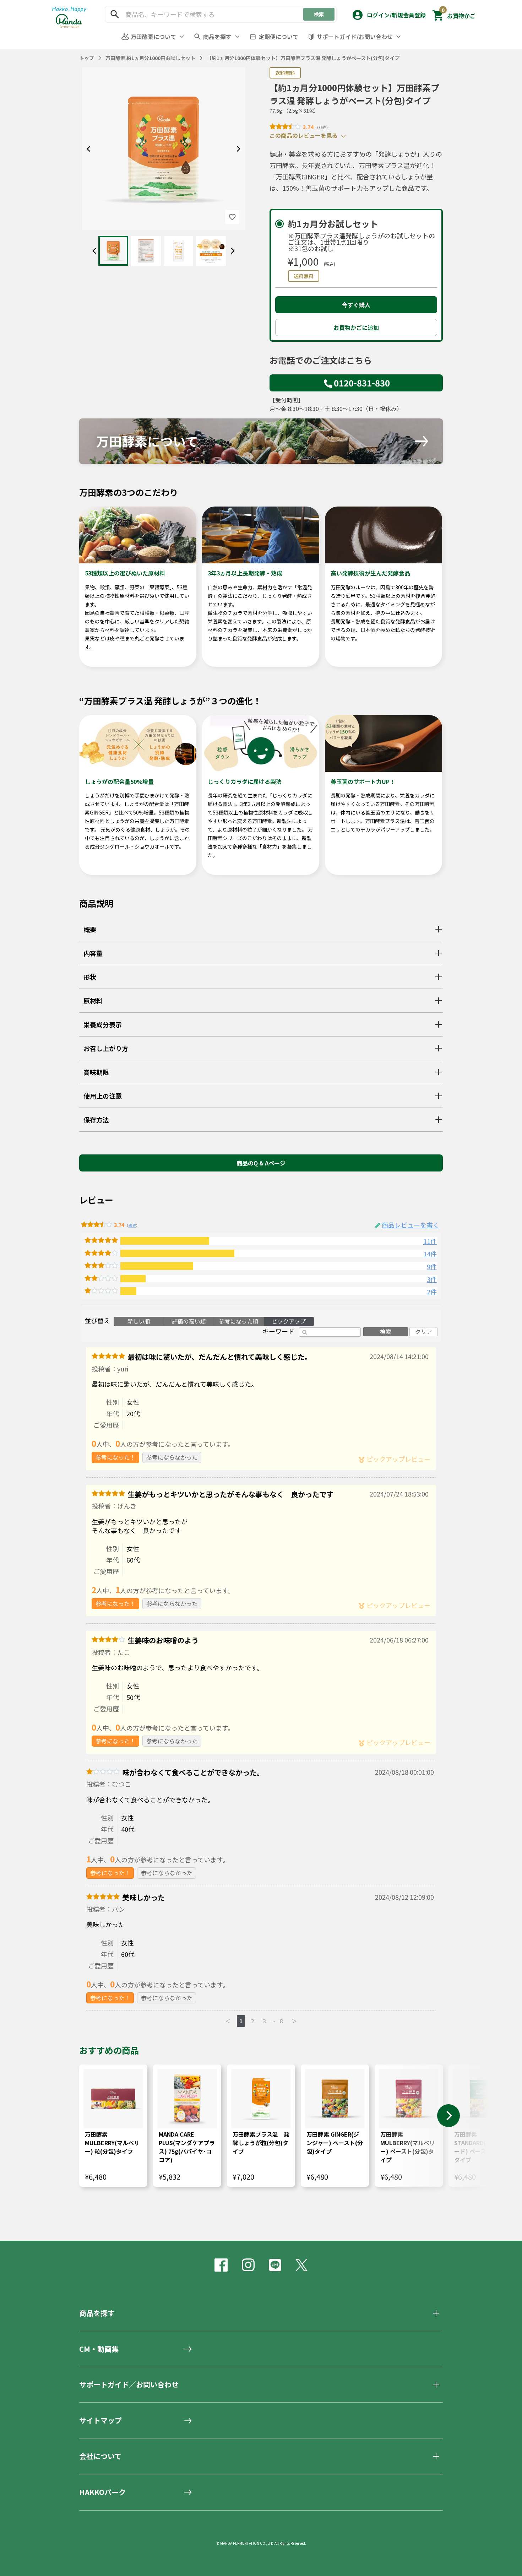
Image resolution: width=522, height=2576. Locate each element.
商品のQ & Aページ (261, 1163)
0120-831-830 (362, 383)
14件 (430, 1254)
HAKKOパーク (102, 2492)
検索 (386, 1332)
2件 (432, 1292)
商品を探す (217, 37)
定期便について (278, 37)
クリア (424, 1332)
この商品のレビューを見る (304, 135)
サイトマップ (100, 2420)
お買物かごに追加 (356, 328)
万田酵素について (153, 37)
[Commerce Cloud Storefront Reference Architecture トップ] (69, 21)
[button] (388, 13)
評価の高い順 (189, 1321)
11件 (430, 1241)
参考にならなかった (172, 1457)
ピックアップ (289, 1321)
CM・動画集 (99, 2349)
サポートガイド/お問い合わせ (355, 37)
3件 (432, 1279)
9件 (432, 1267)
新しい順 (139, 1321)
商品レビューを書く (410, 1225)
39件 (132, 1225)
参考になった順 (239, 1321)
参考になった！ (115, 1457)
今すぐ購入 (356, 305)
